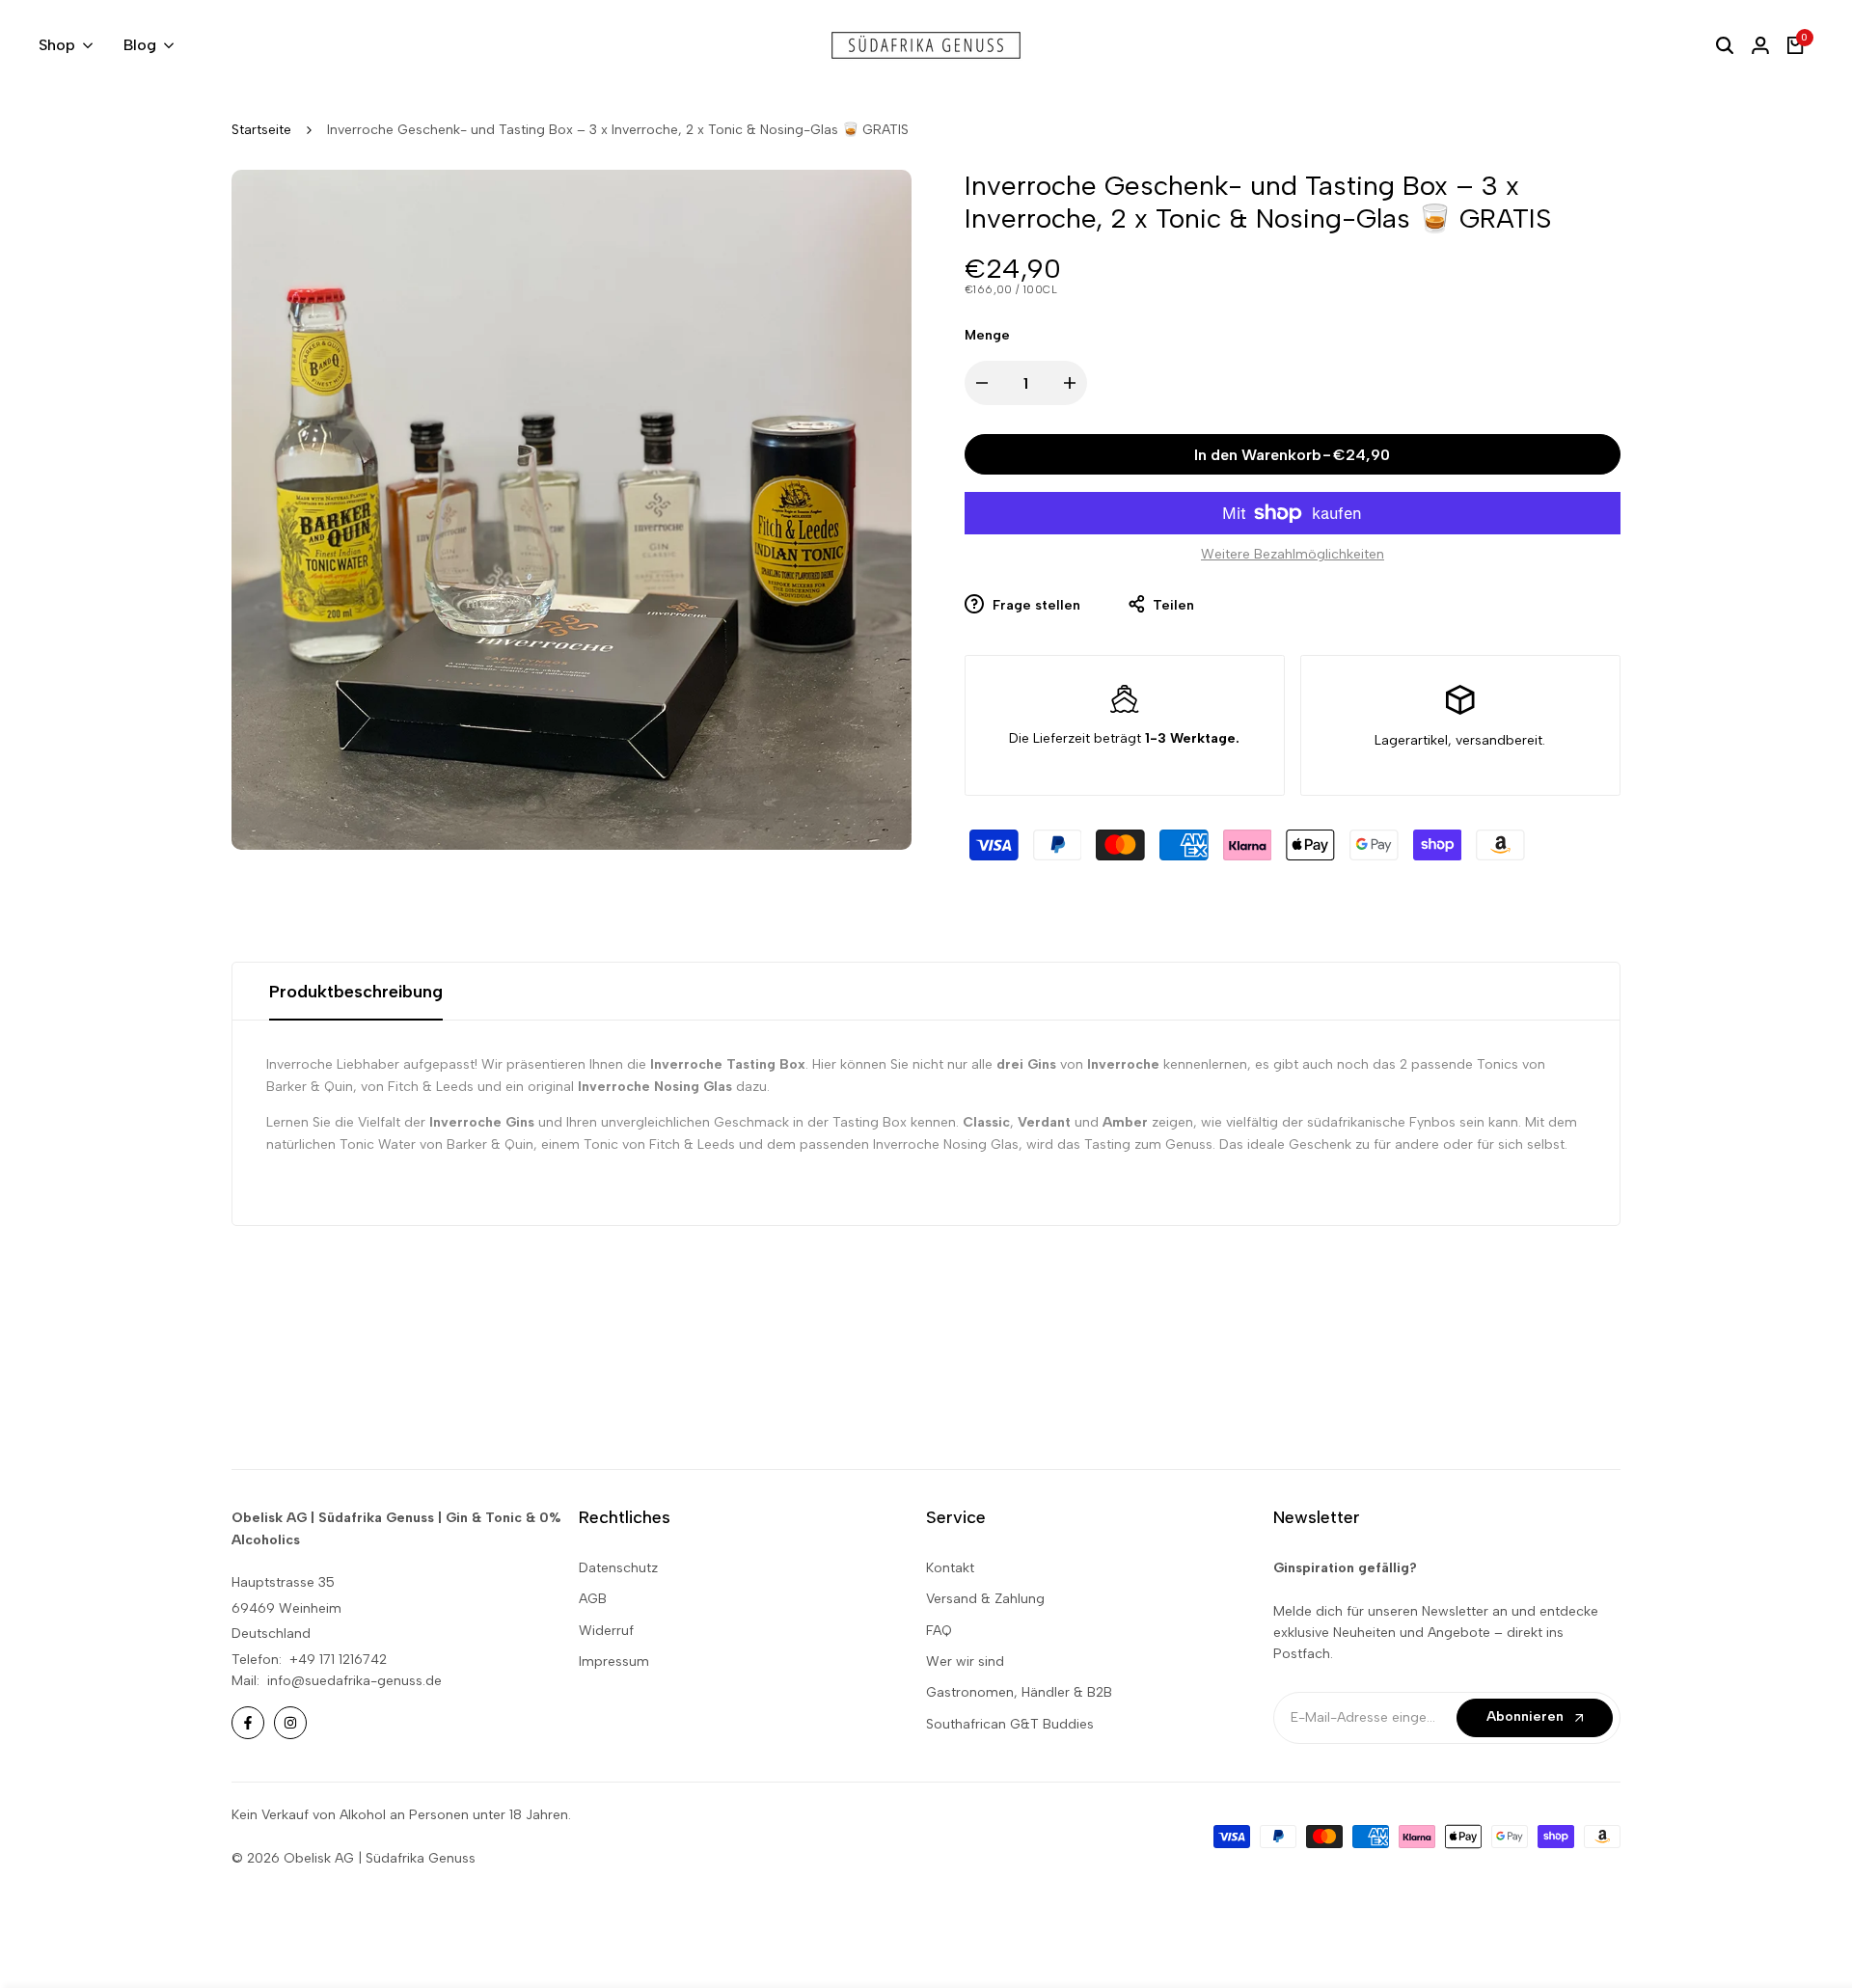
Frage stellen (1035, 605)
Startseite (261, 130)
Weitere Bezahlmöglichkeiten (1293, 554)
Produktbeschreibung (356, 992)
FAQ (939, 1631)
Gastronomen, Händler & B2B (1019, 1692)
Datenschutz (618, 1568)
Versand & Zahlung (985, 1599)
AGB (593, 1599)
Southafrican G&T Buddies (1010, 1724)
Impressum (614, 1661)
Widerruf (606, 1631)
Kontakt (950, 1568)
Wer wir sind (965, 1661)
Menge (987, 335)
